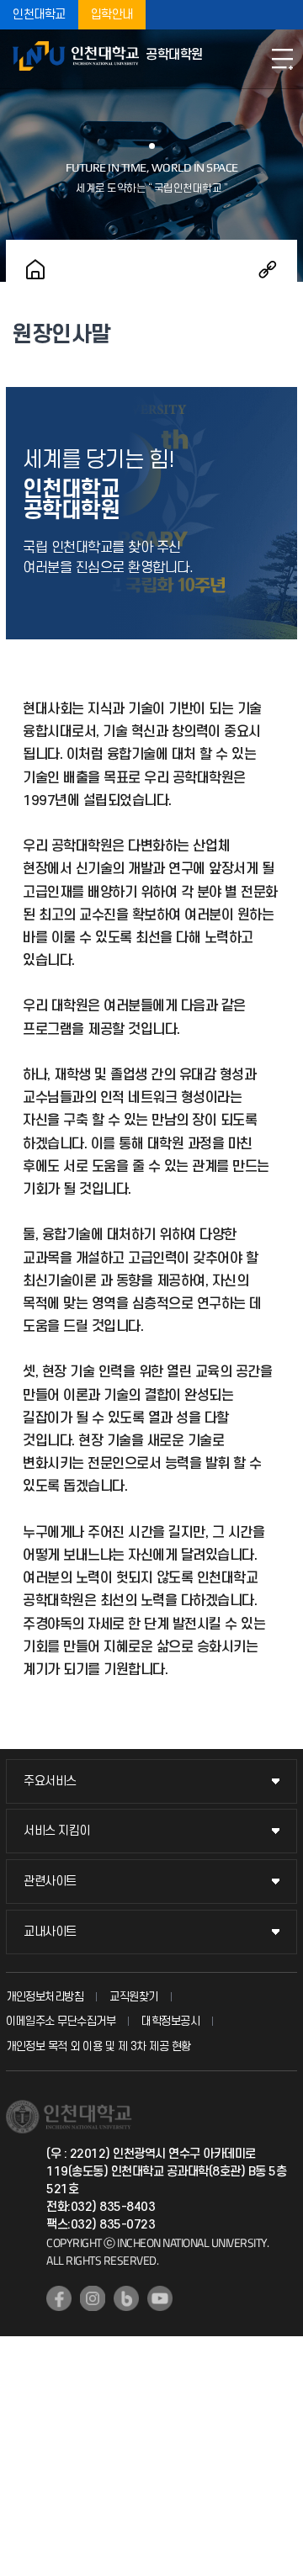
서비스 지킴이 (57, 1831)
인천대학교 (39, 15)
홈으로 (35, 269)
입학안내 (112, 15)
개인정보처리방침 (45, 1997)
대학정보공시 (170, 2021)
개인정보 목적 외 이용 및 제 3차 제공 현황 (98, 2046)
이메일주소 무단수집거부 (61, 2021)
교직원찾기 (134, 1997)
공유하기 (268, 269)
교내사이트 (50, 1932)
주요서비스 (50, 1781)
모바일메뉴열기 (282, 59)
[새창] (59, 2298)
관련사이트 (50, 1882)
